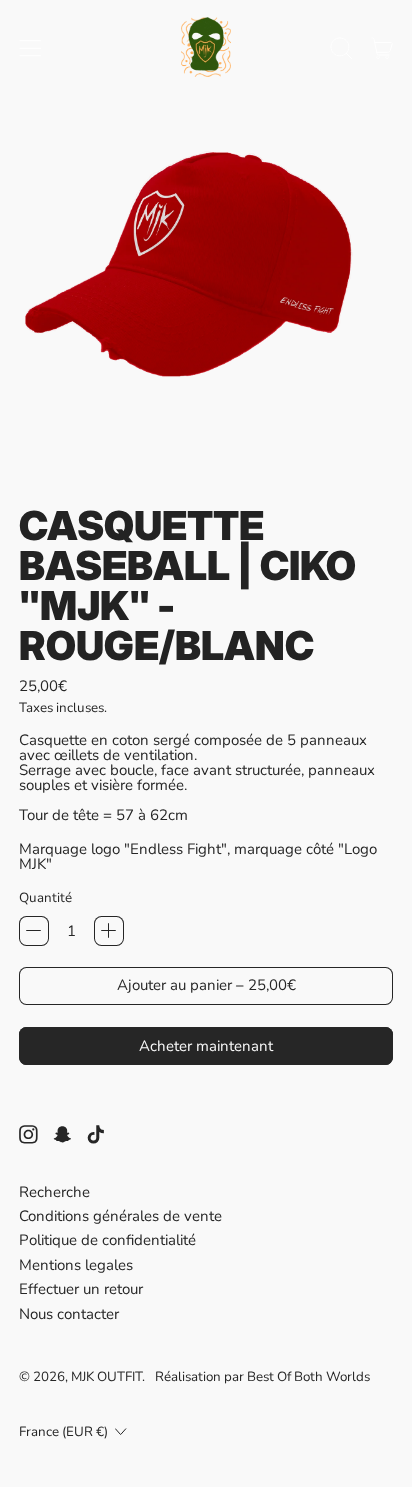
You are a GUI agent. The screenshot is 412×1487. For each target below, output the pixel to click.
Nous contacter (69, 1314)
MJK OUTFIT (106, 1376)
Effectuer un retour (81, 1289)
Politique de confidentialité (107, 1240)
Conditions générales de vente (120, 1216)
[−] (34, 931)
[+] (109, 931)
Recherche (54, 1192)
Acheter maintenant (206, 1046)
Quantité (45, 897)
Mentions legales (76, 1265)
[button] (340, 48)
